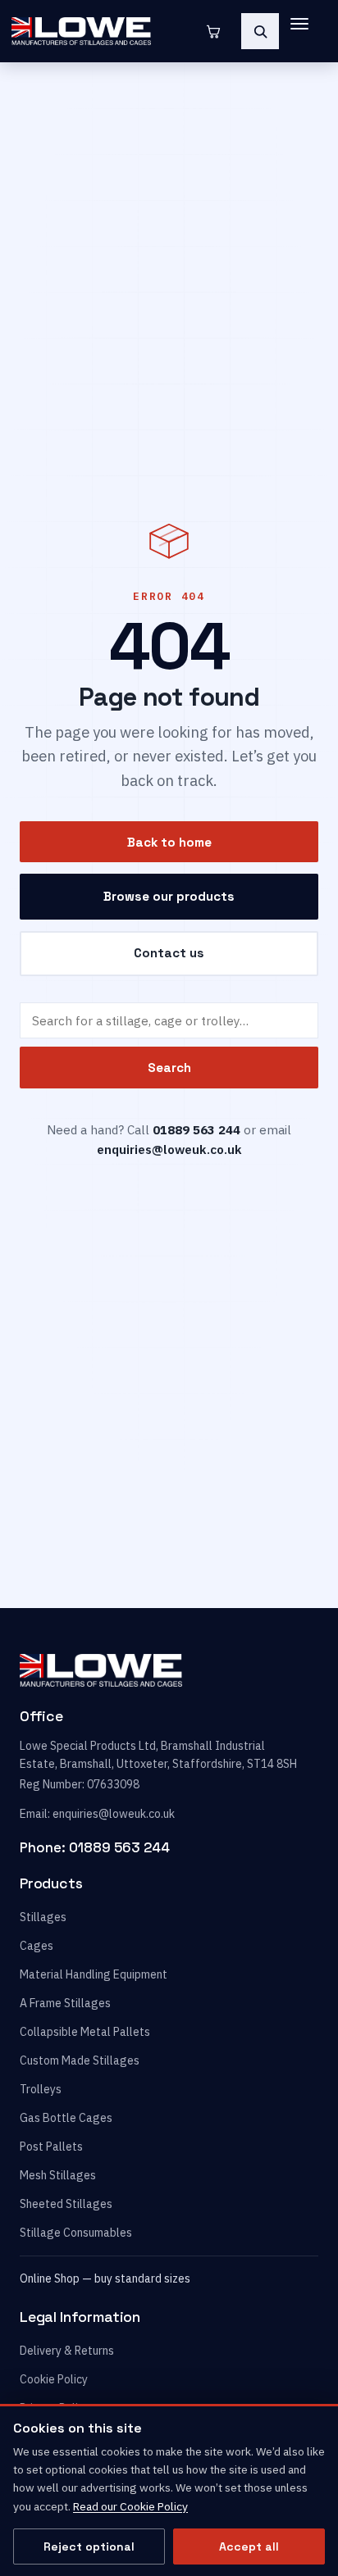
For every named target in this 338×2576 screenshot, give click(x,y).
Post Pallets (51, 2147)
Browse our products (169, 896)
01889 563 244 (119, 1847)
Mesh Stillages (58, 2175)
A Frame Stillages (65, 2003)
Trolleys (41, 2089)
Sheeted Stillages (66, 2204)
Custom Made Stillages (80, 2060)
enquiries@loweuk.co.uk (169, 1149)
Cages (37, 1946)
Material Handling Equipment (94, 1974)
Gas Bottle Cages (66, 2118)
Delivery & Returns (67, 2351)
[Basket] (213, 31)
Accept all (249, 2546)
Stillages (43, 1917)
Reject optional (89, 2546)
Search (169, 1068)
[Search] (260, 31)
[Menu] (307, 31)
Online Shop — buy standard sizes (105, 2278)
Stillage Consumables (76, 2233)
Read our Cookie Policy (130, 2506)
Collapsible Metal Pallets (85, 2032)
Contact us (169, 953)
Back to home (169, 842)
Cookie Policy (54, 2379)
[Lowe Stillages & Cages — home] (103, 31)
